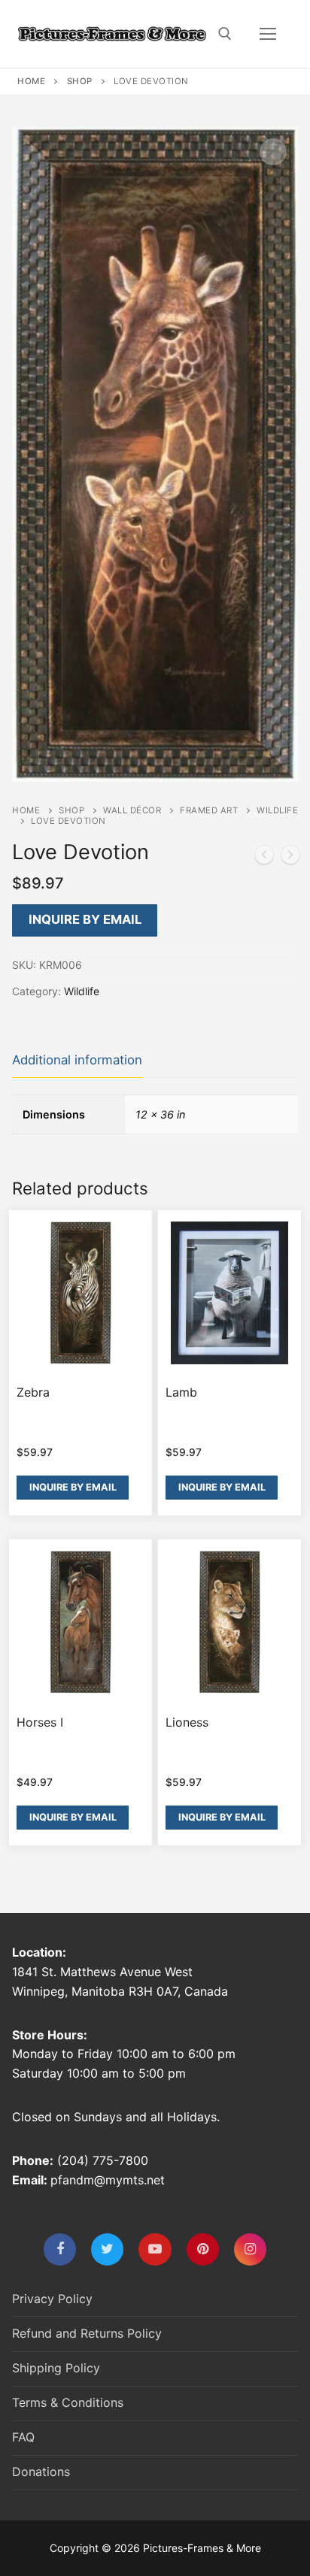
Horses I (40, 1722)
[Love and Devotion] (264, 858)
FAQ (23, 2437)
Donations (41, 2472)
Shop (80, 81)
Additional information (77, 1060)
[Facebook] (60, 2249)
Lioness (187, 1722)
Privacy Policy (52, 2299)
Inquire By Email (85, 919)
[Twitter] (107, 2249)
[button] (273, 152)
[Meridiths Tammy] (290, 858)
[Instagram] (250, 2249)
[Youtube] (155, 2249)
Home (31, 81)
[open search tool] (225, 34)
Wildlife (82, 991)
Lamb (181, 1392)
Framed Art (209, 810)
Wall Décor (132, 810)
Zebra (33, 1392)
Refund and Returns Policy (87, 2333)
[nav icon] (268, 34)
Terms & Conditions (68, 2402)
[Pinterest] (203, 2249)
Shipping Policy (56, 2368)
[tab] (77, 1061)
